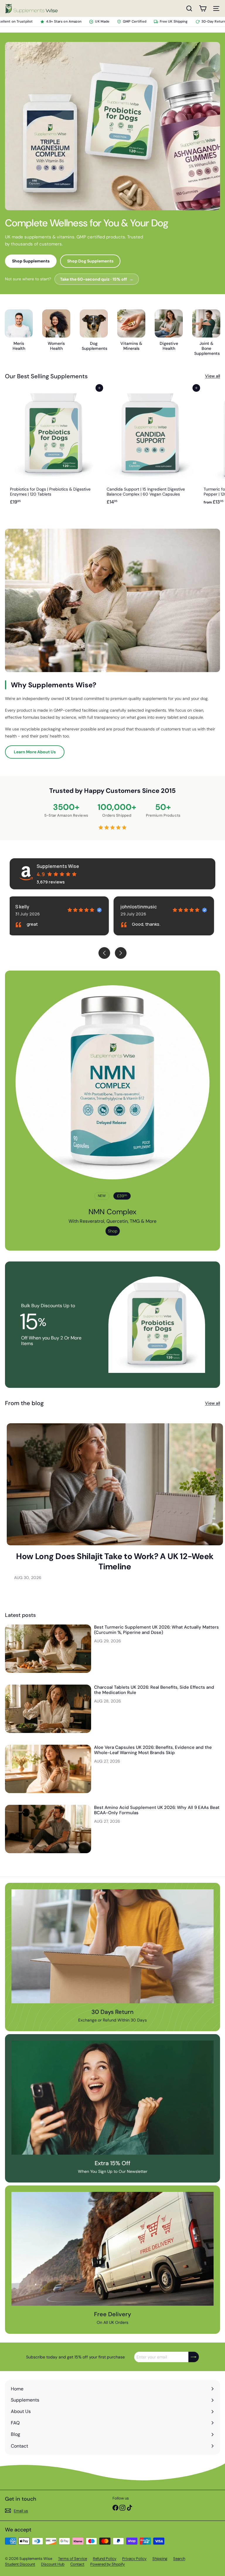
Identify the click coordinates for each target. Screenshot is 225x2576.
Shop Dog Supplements (90, 261)
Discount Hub (53, 2564)
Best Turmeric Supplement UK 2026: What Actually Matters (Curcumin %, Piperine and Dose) (156, 1630)
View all (213, 376)
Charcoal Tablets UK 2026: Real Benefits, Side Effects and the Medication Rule (154, 1690)
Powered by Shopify (108, 2564)
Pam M (129, 907)
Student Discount (20, 2564)
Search (179, 2559)
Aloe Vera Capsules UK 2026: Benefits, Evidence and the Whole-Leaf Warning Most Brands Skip (153, 1750)
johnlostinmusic (35, 907)
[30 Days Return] (112, 1946)
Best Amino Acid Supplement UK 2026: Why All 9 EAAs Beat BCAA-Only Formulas (157, 1810)
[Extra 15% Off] (112, 2097)
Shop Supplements (31, 261)
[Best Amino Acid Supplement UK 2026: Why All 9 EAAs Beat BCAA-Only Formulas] (48, 1829)
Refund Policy (105, 2559)
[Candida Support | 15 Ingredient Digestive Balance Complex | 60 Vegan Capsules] (150, 448)
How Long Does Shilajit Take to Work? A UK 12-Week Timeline (115, 1561)
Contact (77, 2564)
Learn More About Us (35, 752)
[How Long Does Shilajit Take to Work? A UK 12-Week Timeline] (115, 1484)
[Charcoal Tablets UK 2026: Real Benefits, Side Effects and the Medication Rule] (48, 1709)
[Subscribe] (194, 2357)
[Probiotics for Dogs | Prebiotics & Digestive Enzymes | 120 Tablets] (53, 448)
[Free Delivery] (112, 2249)
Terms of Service (73, 2559)
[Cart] (203, 9)
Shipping (160, 2559)
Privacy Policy (134, 2559)
